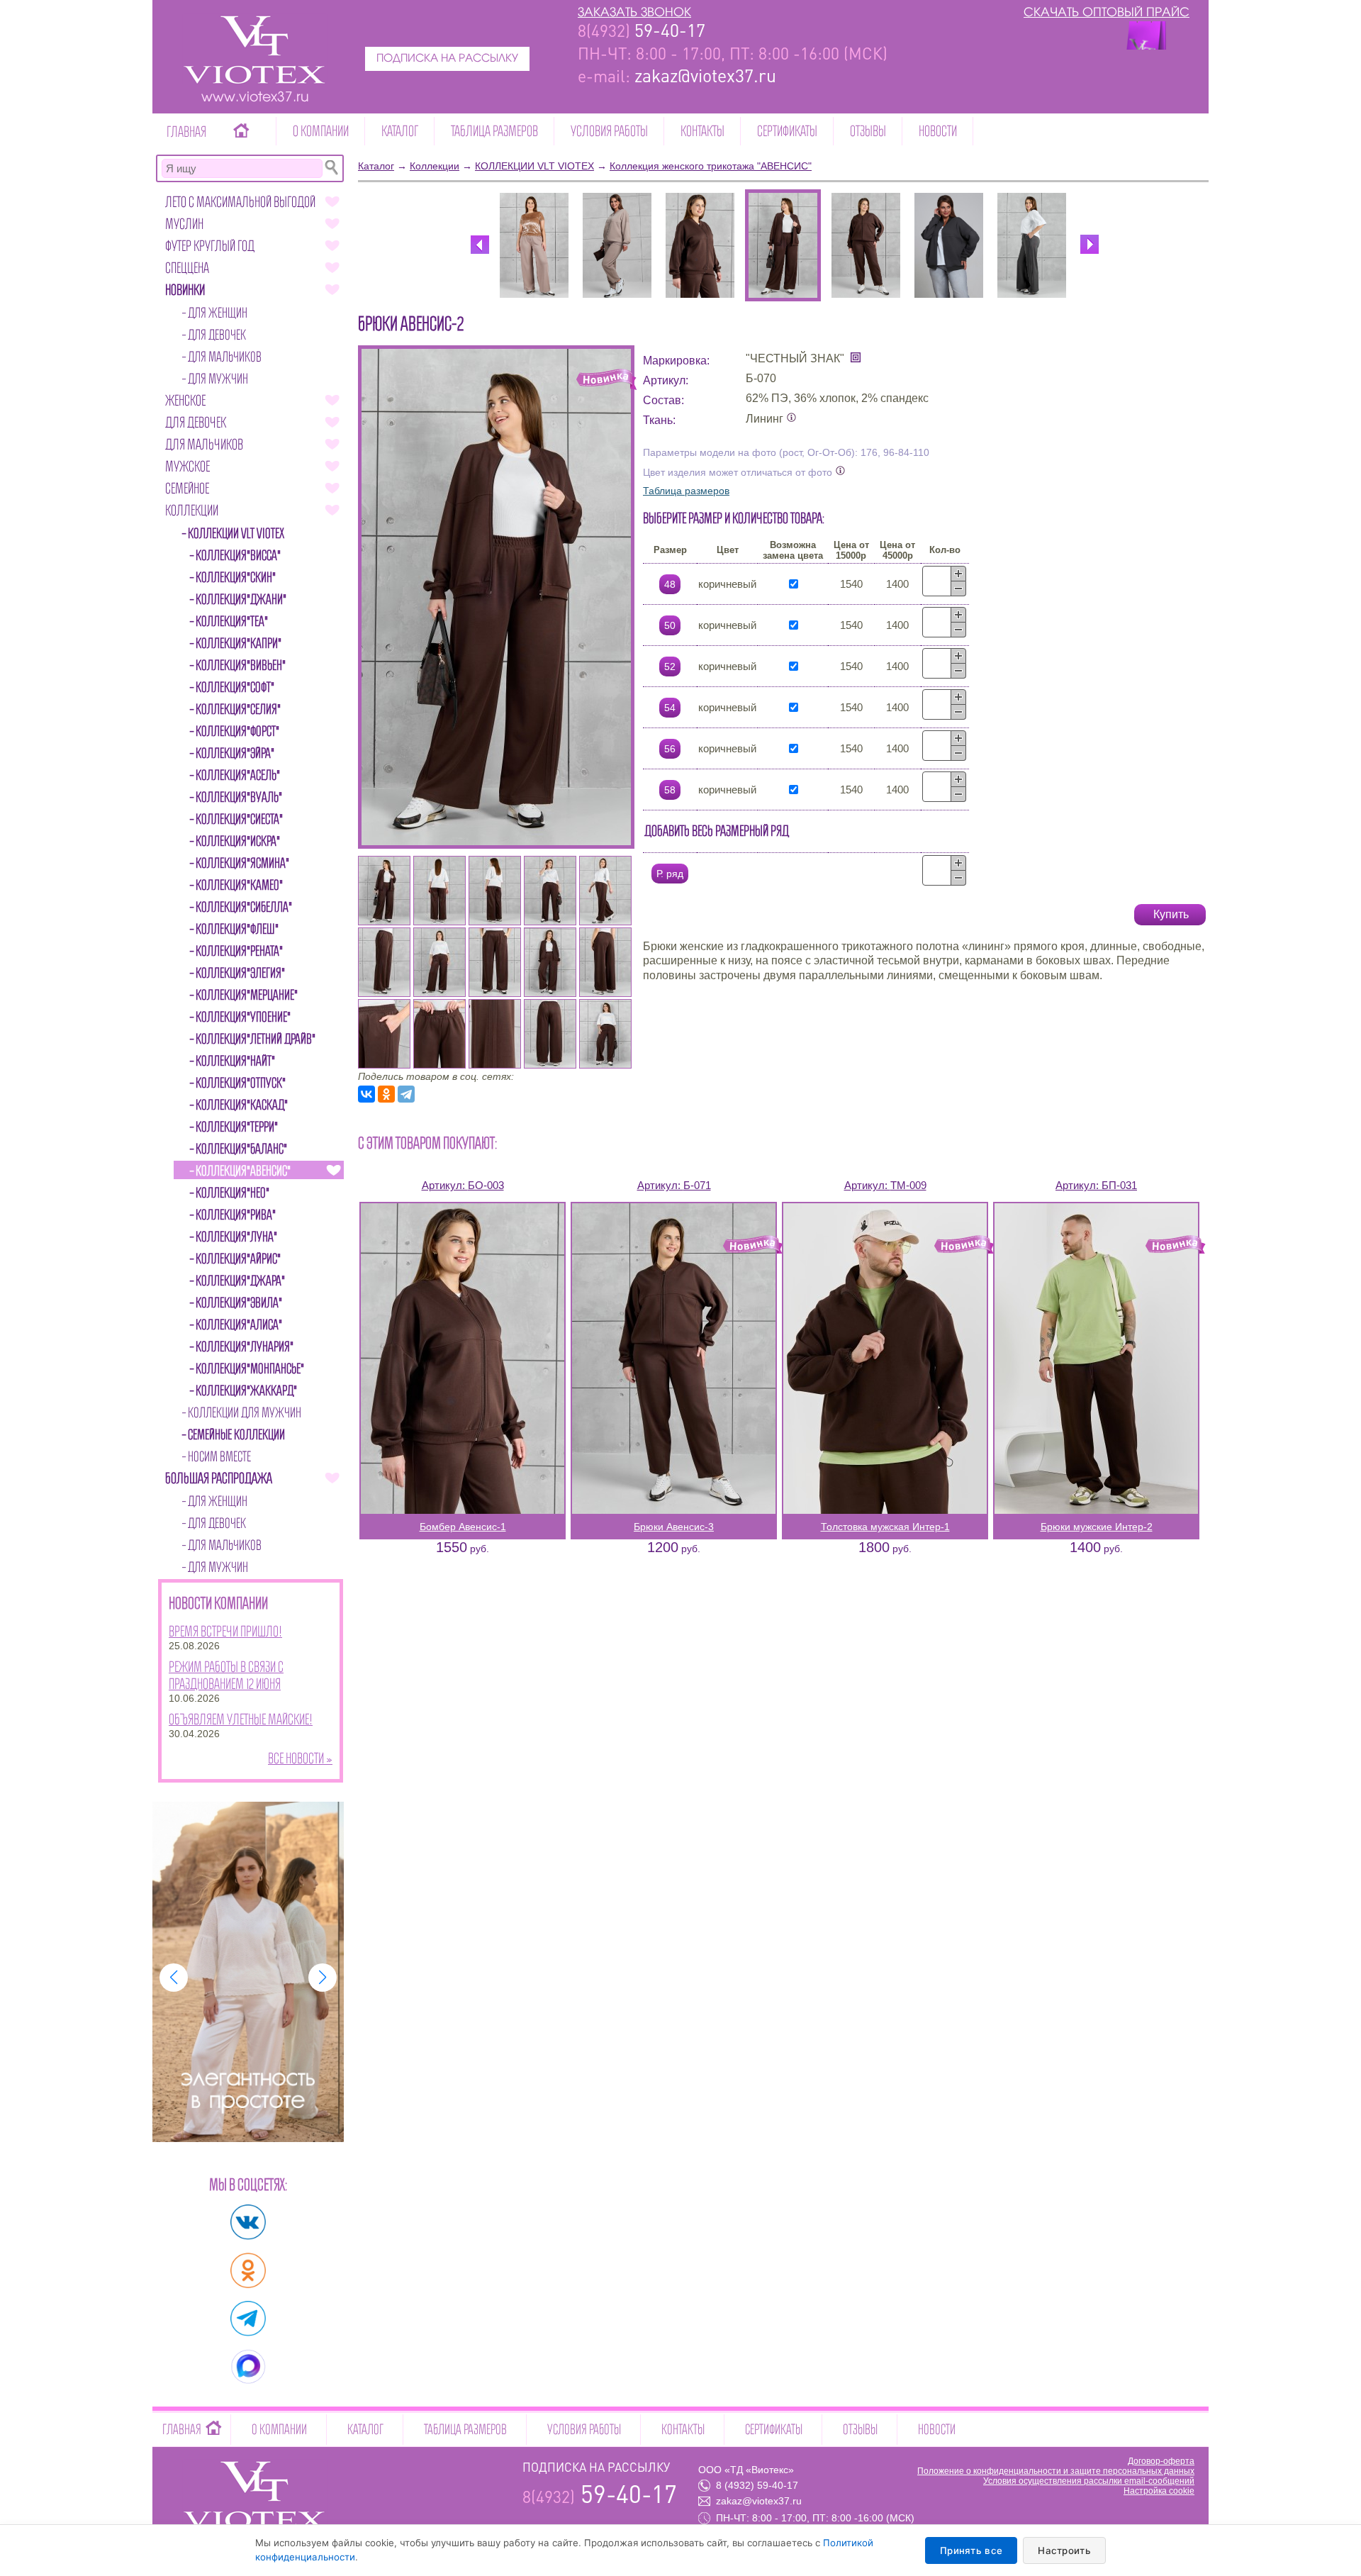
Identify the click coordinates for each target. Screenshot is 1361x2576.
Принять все (971, 2550)
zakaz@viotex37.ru (759, 2501)
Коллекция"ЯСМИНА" (242, 863)
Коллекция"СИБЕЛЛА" (244, 907)
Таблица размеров (494, 131)
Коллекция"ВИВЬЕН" (241, 665)
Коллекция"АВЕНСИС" (243, 1171)
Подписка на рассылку (447, 59)
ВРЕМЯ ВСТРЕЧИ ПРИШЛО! (225, 1631)
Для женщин (218, 313)
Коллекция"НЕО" (233, 1193)
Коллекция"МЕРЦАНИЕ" (247, 995)
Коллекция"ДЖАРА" (240, 1281)
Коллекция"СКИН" (236, 577)
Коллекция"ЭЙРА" (235, 753)
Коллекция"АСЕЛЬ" (238, 775)
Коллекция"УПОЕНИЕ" (243, 1017)
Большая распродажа (219, 1478)
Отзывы (868, 131)
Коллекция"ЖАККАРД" (246, 1390)
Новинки (185, 290)
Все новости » (300, 1758)
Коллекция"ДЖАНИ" (241, 599)
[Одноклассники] (386, 1094)
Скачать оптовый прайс (1107, 13)
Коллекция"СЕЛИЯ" (238, 709)
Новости (938, 131)
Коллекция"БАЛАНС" (241, 1149)
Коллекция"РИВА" (236, 1215)
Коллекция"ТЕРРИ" (237, 1127)
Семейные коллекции (236, 1434)
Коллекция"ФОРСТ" (237, 731)
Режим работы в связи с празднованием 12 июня (226, 1675)
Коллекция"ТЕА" (232, 621)
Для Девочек (196, 422)
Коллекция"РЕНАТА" (239, 951)
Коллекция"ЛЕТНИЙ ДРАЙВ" (256, 1039)
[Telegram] (406, 1094)
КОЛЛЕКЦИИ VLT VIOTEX (236, 533)
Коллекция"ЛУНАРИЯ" (245, 1346)
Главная (186, 132)
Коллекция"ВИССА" (238, 555)
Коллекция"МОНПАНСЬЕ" (250, 1368)
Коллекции (192, 510)
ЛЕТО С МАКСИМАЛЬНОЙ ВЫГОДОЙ (240, 202)
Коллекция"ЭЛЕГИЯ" (240, 973)
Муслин (184, 224)
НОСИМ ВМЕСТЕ (219, 1456)
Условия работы (609, 131)
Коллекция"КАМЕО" (239, 885)
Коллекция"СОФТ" (235, 687)
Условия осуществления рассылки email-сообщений (1089, 2481)
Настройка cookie (1159, 2491)
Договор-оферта (1161, 2461)
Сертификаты (787, 131)
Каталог (400, 131)
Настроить (1064, 2550)
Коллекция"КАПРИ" (239, 643)
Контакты (702, 131)
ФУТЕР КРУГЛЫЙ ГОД (210, 246)
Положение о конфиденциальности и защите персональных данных (1056, 2471)
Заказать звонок (634, 13)
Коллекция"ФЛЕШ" (237, 929)
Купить (1171, 914)
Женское (185, 400)
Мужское (187, 466)
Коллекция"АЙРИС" (238, 1259)
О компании (321, 131)
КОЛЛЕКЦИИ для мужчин (245, 1412)
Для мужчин (218, 379)
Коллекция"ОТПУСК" (241, 1083)
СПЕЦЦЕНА (187, 268)
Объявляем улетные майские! (241, 1719)
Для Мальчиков (204, 444)
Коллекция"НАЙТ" (235, 1061)
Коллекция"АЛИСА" (239, 1325)
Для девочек (217, 335)
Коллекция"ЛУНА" (236, 1237)
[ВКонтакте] (366, 1094)
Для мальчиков (225, 357)
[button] (174, 1978)
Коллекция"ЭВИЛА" (239, 1303)
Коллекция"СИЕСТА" (239, 819)
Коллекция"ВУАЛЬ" (239, 797)
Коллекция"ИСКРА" (238, 841)
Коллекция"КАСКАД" (242, 1105)
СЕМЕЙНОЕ (187, 488)
